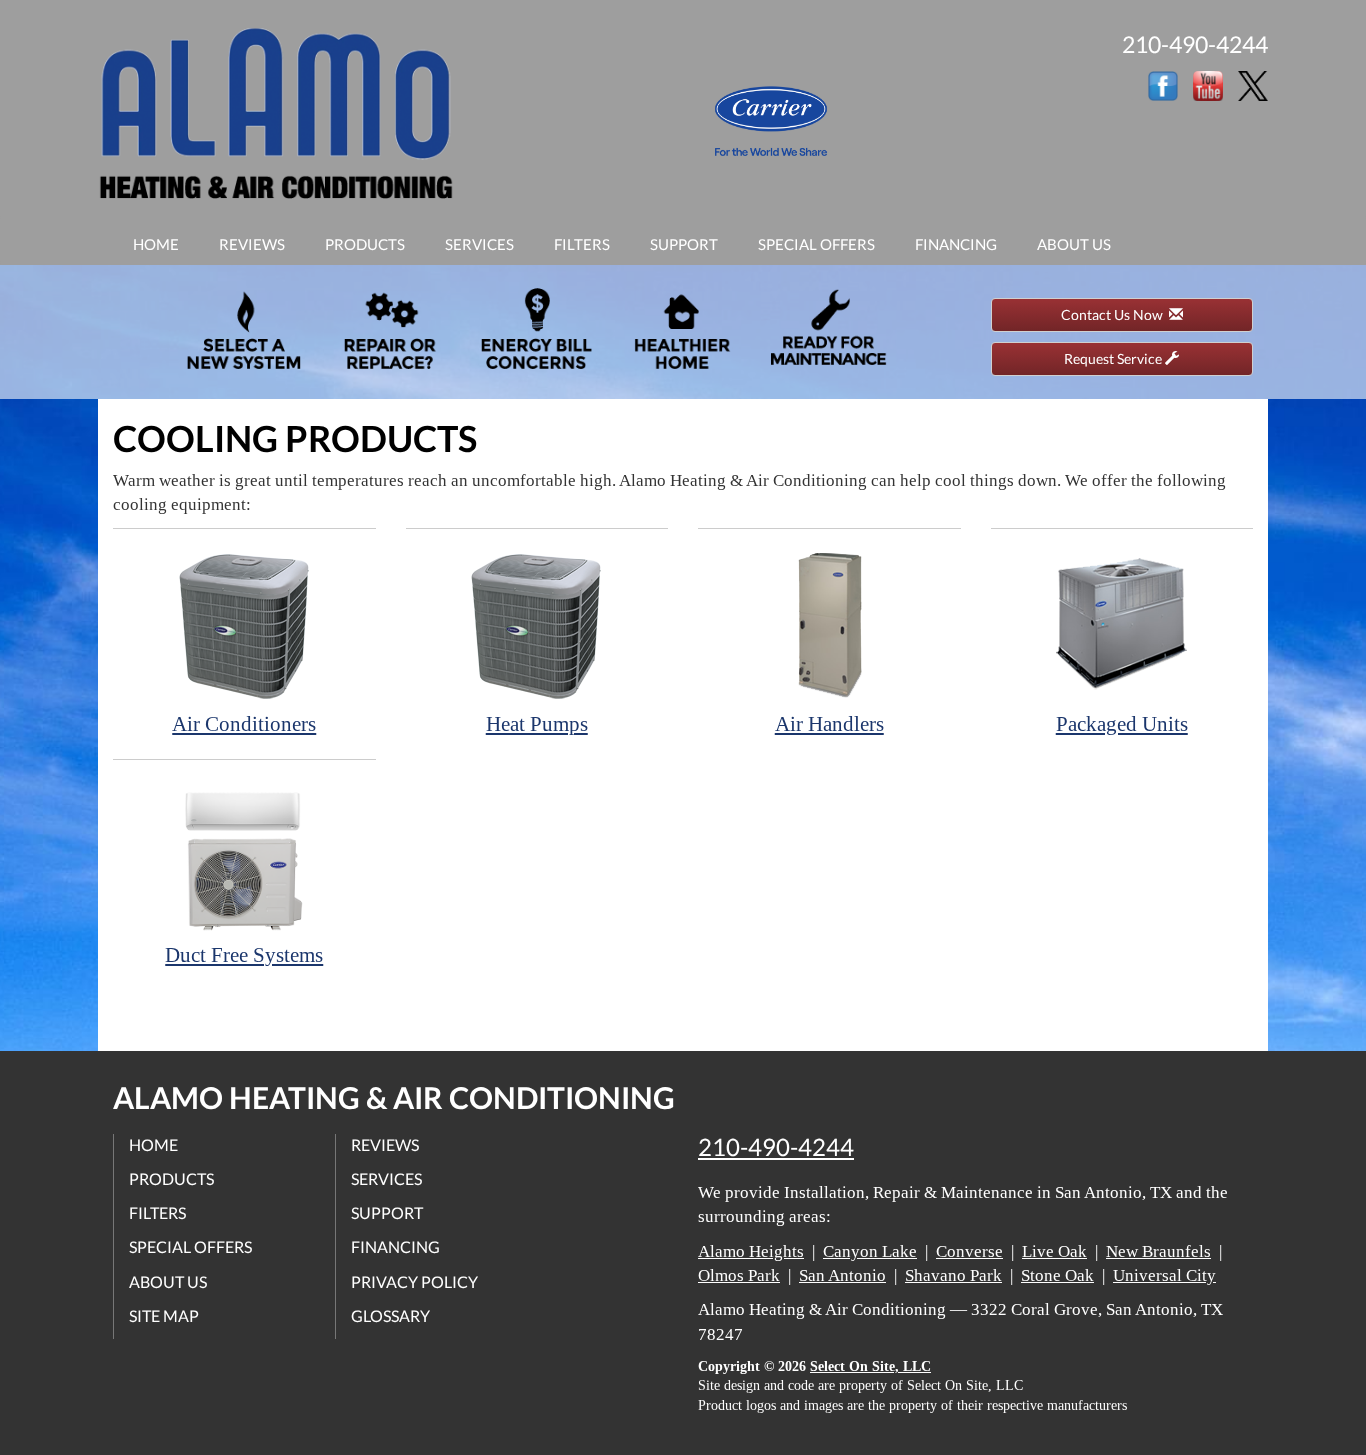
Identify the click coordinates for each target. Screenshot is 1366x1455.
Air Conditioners (244, 724)
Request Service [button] (1114, 358)
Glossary (390, 1315)
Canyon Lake (870, 1251)
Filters (582, 244)
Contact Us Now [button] (1115, 314)
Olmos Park (739, 1275)
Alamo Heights (751, 1251)
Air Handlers (829, 724)
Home (156, 244)
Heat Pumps (537, 724)
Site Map (164, 1315)
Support (684, 244)
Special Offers (816, 244)
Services (479, 244)
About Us (1074, 244)
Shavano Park (953, 1275)
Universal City (1164, 1275)
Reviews (252, 244)
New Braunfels (1158, 1251)
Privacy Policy (414, 1281)
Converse (969, 1251)
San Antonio (842, 1275)
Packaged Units (1122, 724)
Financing (956, 244)
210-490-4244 (776, 1147)
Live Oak (1054, 1251)
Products (365, 244)
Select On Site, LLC (870, 1366)
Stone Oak (1057, 1275)
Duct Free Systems (244, 955)
